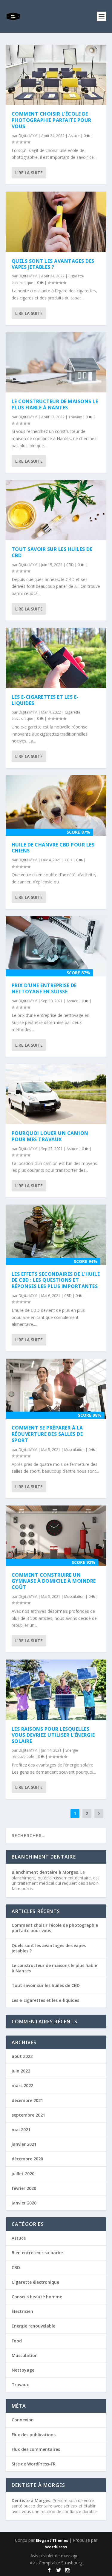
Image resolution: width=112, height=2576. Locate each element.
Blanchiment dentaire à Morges (45, 1872)
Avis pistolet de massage (55, 2556)
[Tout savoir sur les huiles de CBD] (56, 510)
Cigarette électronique (35, 2282)
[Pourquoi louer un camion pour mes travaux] (56, 1094)
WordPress (56, 2547)
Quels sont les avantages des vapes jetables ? (53, 264)
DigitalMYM (28, 136)
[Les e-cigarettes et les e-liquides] (56, 658)
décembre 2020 (27, 2159)
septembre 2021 (28, 2115)
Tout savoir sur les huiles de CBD (52, 552)
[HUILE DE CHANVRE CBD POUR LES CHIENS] (56, 805)
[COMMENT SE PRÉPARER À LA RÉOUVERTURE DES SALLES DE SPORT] (56, 1389)
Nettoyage (23, 2370)
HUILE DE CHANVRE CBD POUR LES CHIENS (53, 848)
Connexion (23, 2420)
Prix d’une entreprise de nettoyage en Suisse (44, 988)
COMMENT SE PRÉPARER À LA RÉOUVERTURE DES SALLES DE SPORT (47, 1434)
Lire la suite (29, 173)
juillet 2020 (23, 2174)
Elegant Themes (52, 2540)
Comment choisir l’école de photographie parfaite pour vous (52, 120)
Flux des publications (34, 2435)
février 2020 (24, 2188)
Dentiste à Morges (31, 2500)
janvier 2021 (24, 2144)
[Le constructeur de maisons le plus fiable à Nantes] (56, 362)
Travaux (75, 417)
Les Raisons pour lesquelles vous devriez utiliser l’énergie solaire (53, 1735)
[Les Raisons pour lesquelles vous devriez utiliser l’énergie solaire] (56, 1690)
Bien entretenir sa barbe (37, 2253)
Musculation (74, 1450)
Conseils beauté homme (37, 2297)
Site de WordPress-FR (34, 2464)
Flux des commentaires (36, 2449)
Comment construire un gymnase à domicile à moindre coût (54, 1581)
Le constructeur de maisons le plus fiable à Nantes (55, 404)
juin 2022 (21, 2071)
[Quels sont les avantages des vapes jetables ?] (56, 222)
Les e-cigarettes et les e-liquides (45, 700)
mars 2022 (22, 2085)
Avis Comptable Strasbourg (56, 2563)
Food (17, 2341)
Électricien (22, 2311)
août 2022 (22, 2056)
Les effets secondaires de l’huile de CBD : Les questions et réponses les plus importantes (56, 1280)
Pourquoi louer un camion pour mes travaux (50, 1136)
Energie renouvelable (33, 2326)
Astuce (74, 136)
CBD (70, 565)
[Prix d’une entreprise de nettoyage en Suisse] (56, 946)
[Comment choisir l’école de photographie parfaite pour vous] (56, 75)
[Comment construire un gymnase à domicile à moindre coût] (56, 1536)
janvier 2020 (24, 2203)
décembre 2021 (27, 2100)
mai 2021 (21, 2130)
